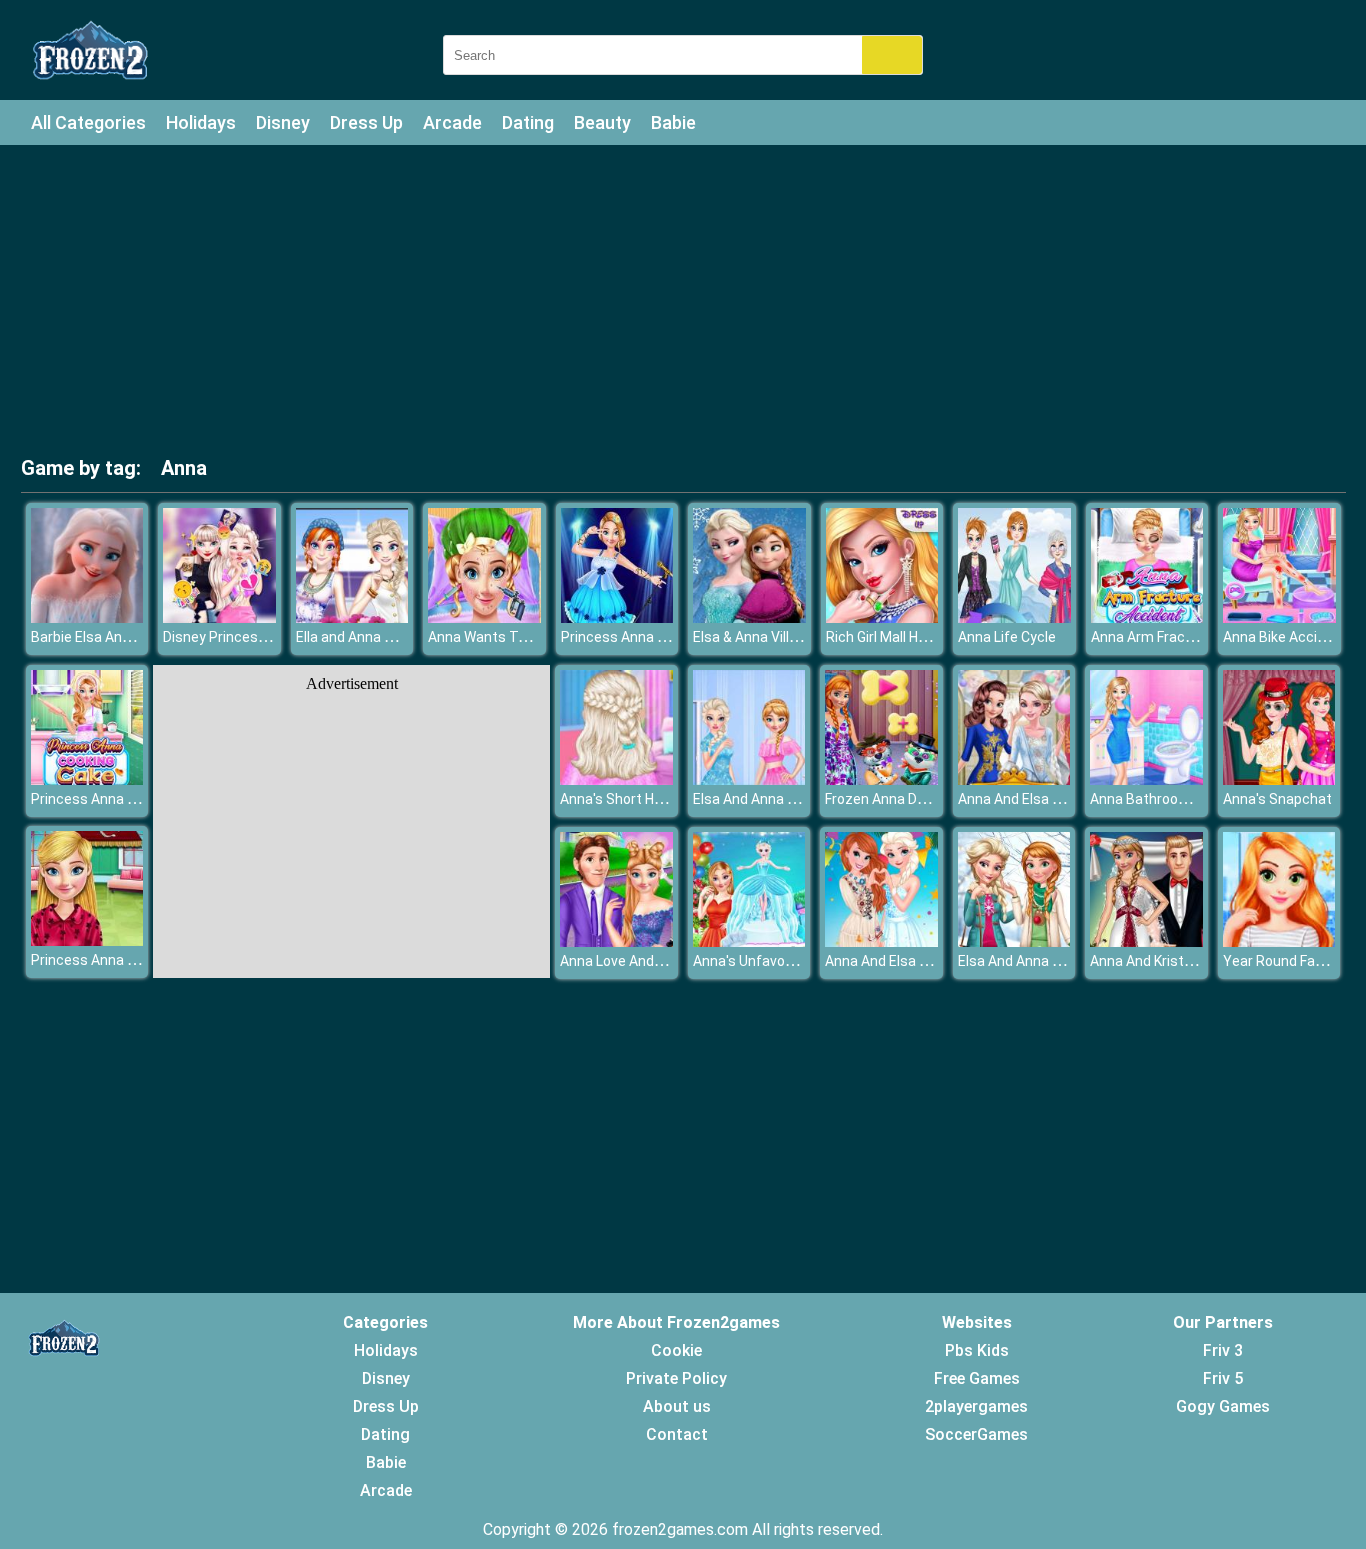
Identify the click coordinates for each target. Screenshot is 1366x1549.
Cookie (676, 1350)
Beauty (602, 122)
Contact (677, 1434)
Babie (673, 122)
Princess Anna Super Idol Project (665, 637)
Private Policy (676, 1378)
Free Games (977, 1378)
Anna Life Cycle (1007, 637)
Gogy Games (1223, 1406)
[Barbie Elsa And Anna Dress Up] (87, 617)
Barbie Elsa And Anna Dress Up (129, 637)
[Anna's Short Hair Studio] (616, 779)
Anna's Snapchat (1277, 799)
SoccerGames (976, 1434)
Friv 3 (1223, 1350)
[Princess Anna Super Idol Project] (617, 617)
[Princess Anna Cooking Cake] (87, 779)
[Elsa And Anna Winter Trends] (1014, 941)
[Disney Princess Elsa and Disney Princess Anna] (219, 617)
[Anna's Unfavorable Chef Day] (749, 941)
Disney (283, 122)
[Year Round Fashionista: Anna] (1279, 941)
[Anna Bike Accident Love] (1279, 617)
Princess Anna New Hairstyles (127, 960)
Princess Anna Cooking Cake (122, 799)
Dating (528, 122)
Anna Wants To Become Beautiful (536, 637)
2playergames (976, 1406)
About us (677, 1406)
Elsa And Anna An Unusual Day (789, 799)
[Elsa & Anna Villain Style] (749, 617)
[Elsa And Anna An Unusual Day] (749, 779)
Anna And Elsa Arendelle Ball (1048, 799)
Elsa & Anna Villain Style (768, 637)
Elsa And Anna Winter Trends (1050, 961)
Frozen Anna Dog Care (895, 799)
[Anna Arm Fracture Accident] (1147, 617)
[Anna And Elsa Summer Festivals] (881, 941)
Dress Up (366, 122)
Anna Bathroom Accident (1171, 799)
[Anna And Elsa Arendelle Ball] (1014, 779)
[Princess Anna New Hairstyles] (87, 940)
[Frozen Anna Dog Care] (881, 779)
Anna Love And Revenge (636, 961)
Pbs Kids (977, 1350)
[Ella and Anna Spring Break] (352, 617)
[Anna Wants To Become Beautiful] (484, 617)
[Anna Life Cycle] (1014, 617)
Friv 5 (1223, 1378)
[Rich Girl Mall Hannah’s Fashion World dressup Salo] (882, 617)
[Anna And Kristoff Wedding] (1146, 941)
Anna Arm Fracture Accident (1182, 637)
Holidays (201, 122)
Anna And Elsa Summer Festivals (930, 961)
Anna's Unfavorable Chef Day (785, 961)
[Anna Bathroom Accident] (1146, 779)
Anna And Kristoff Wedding (1176, 961)
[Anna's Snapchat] (1279, 779)
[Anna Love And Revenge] (616, 941)
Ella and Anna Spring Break (380, 637)
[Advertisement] (683, 305)
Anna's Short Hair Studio (637, 799)
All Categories (88, 122)
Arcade (452, 122)
